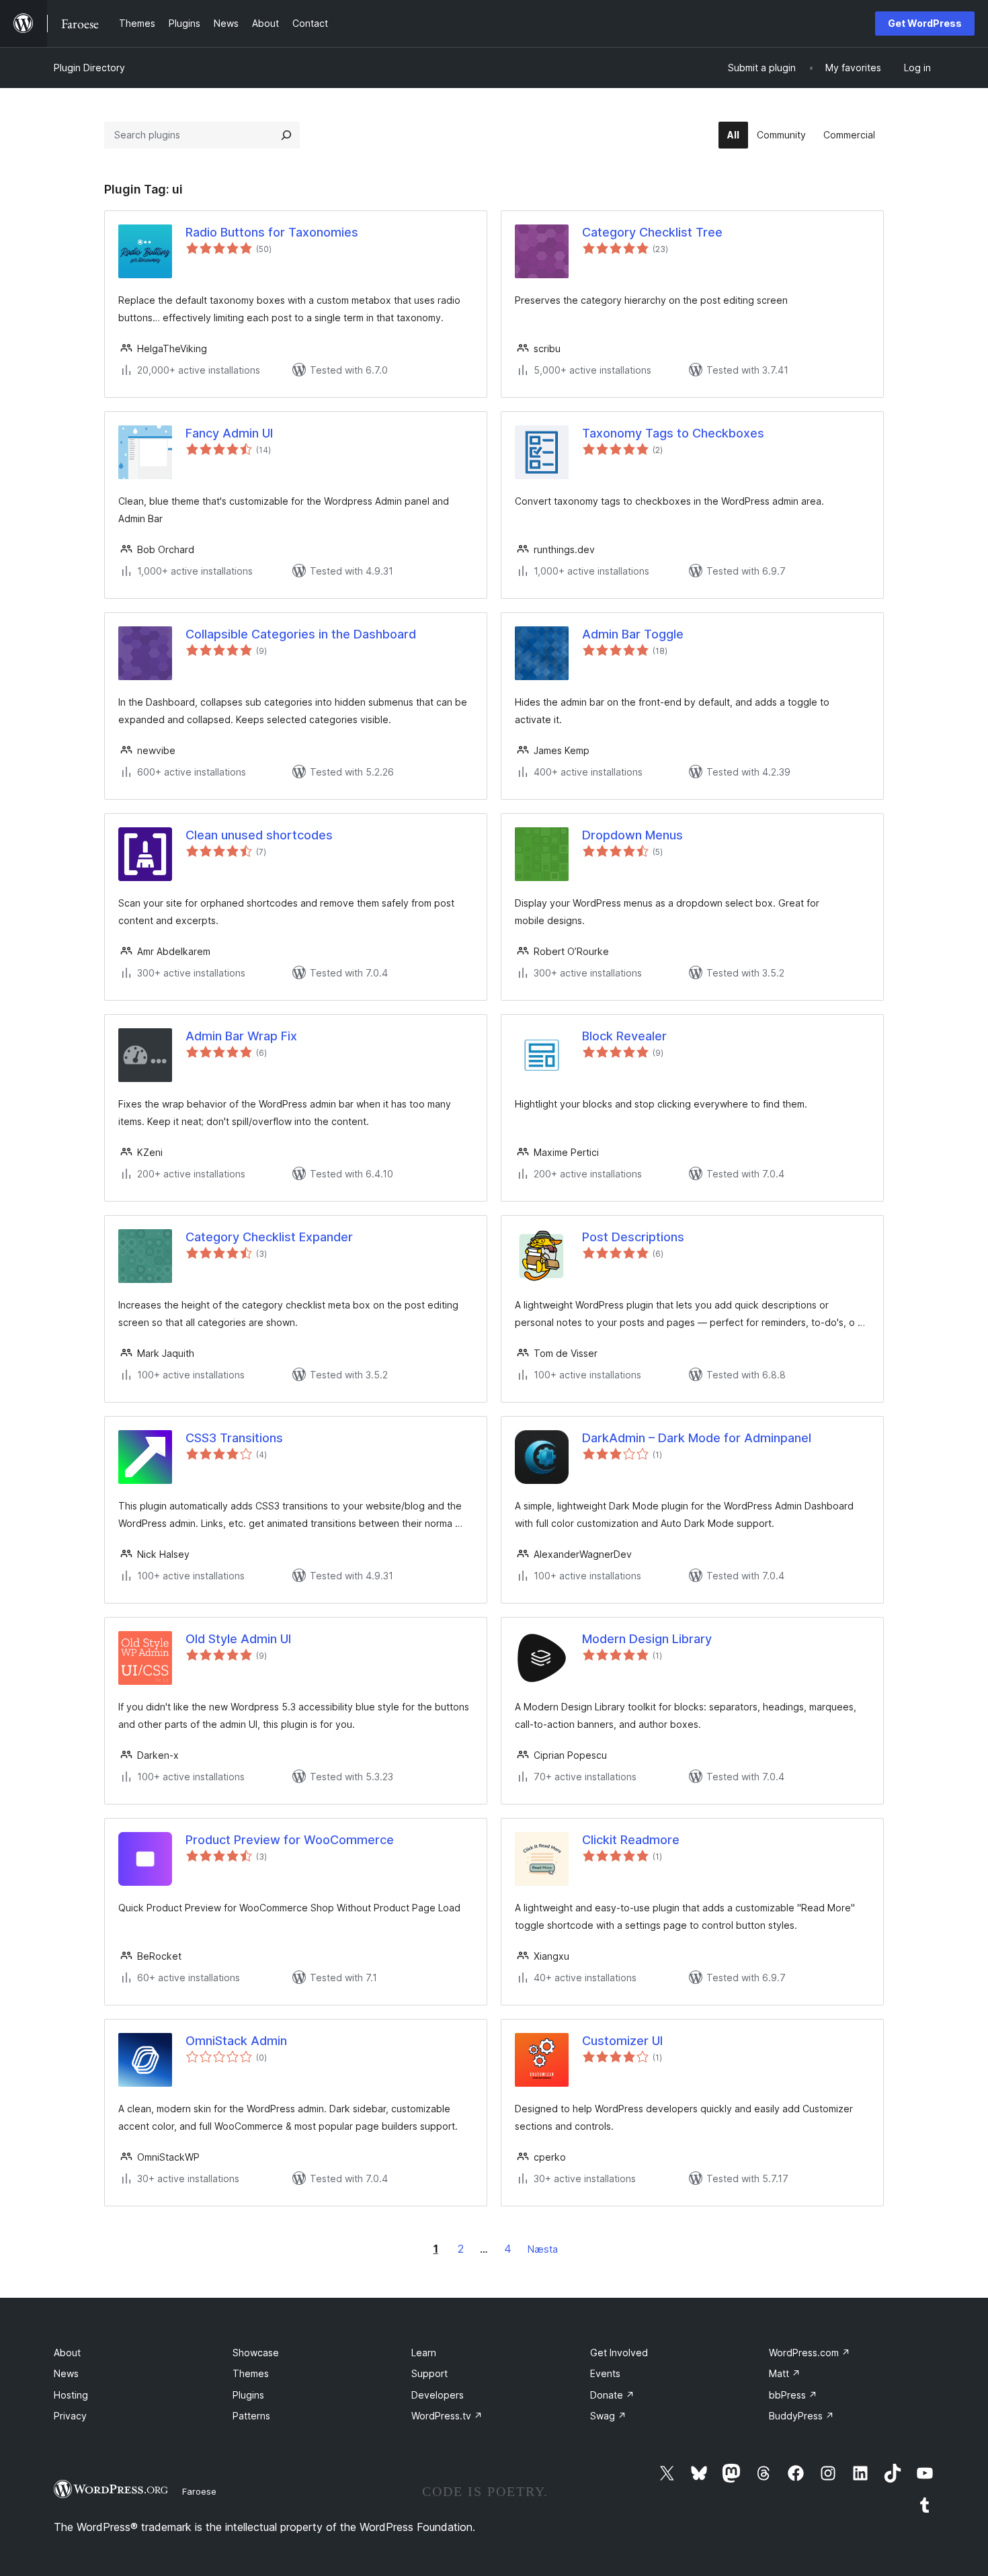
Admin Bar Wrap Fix (241, 1036)
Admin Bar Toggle (633, 634)
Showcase (256, 2353)
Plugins (248, 2395)
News (66, 2373)
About (67, 2353)
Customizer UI (622, 2041)
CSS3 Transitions (234, 1438)
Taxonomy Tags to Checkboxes (673, 433)
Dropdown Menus (632, 835)
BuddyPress (801, 2416)
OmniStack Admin (236, 2041)
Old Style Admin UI (238, 1639)
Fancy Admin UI (229, 433)
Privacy (70, 2416)
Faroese (199, 2491)
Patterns (251, 2416)
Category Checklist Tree (652, 232)
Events (605, 2373)
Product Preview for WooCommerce (290, 1840)
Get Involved (619, 2353)
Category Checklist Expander (269, 1237)
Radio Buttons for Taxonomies (272, 232)
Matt (785, 2373)
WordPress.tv (447, 2416)
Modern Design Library (647, 1639)
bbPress (793, 2395)
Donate (612, 2395)
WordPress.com (810, 2353)
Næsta (543, 2249)
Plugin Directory (89, 68)
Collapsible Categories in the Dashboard (301, 634)
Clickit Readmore (631, 1840)
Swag (608, 2416)
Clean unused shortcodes (259, 835)
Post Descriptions (633, 1237)
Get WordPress (925, 23)
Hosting (71, 2395)
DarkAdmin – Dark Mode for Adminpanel (697, 1438)
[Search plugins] (286, 135)
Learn (424, 2353)
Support (429, 2373)
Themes (251, 2373)
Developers (438, 2395)
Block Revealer (624, 1036)
